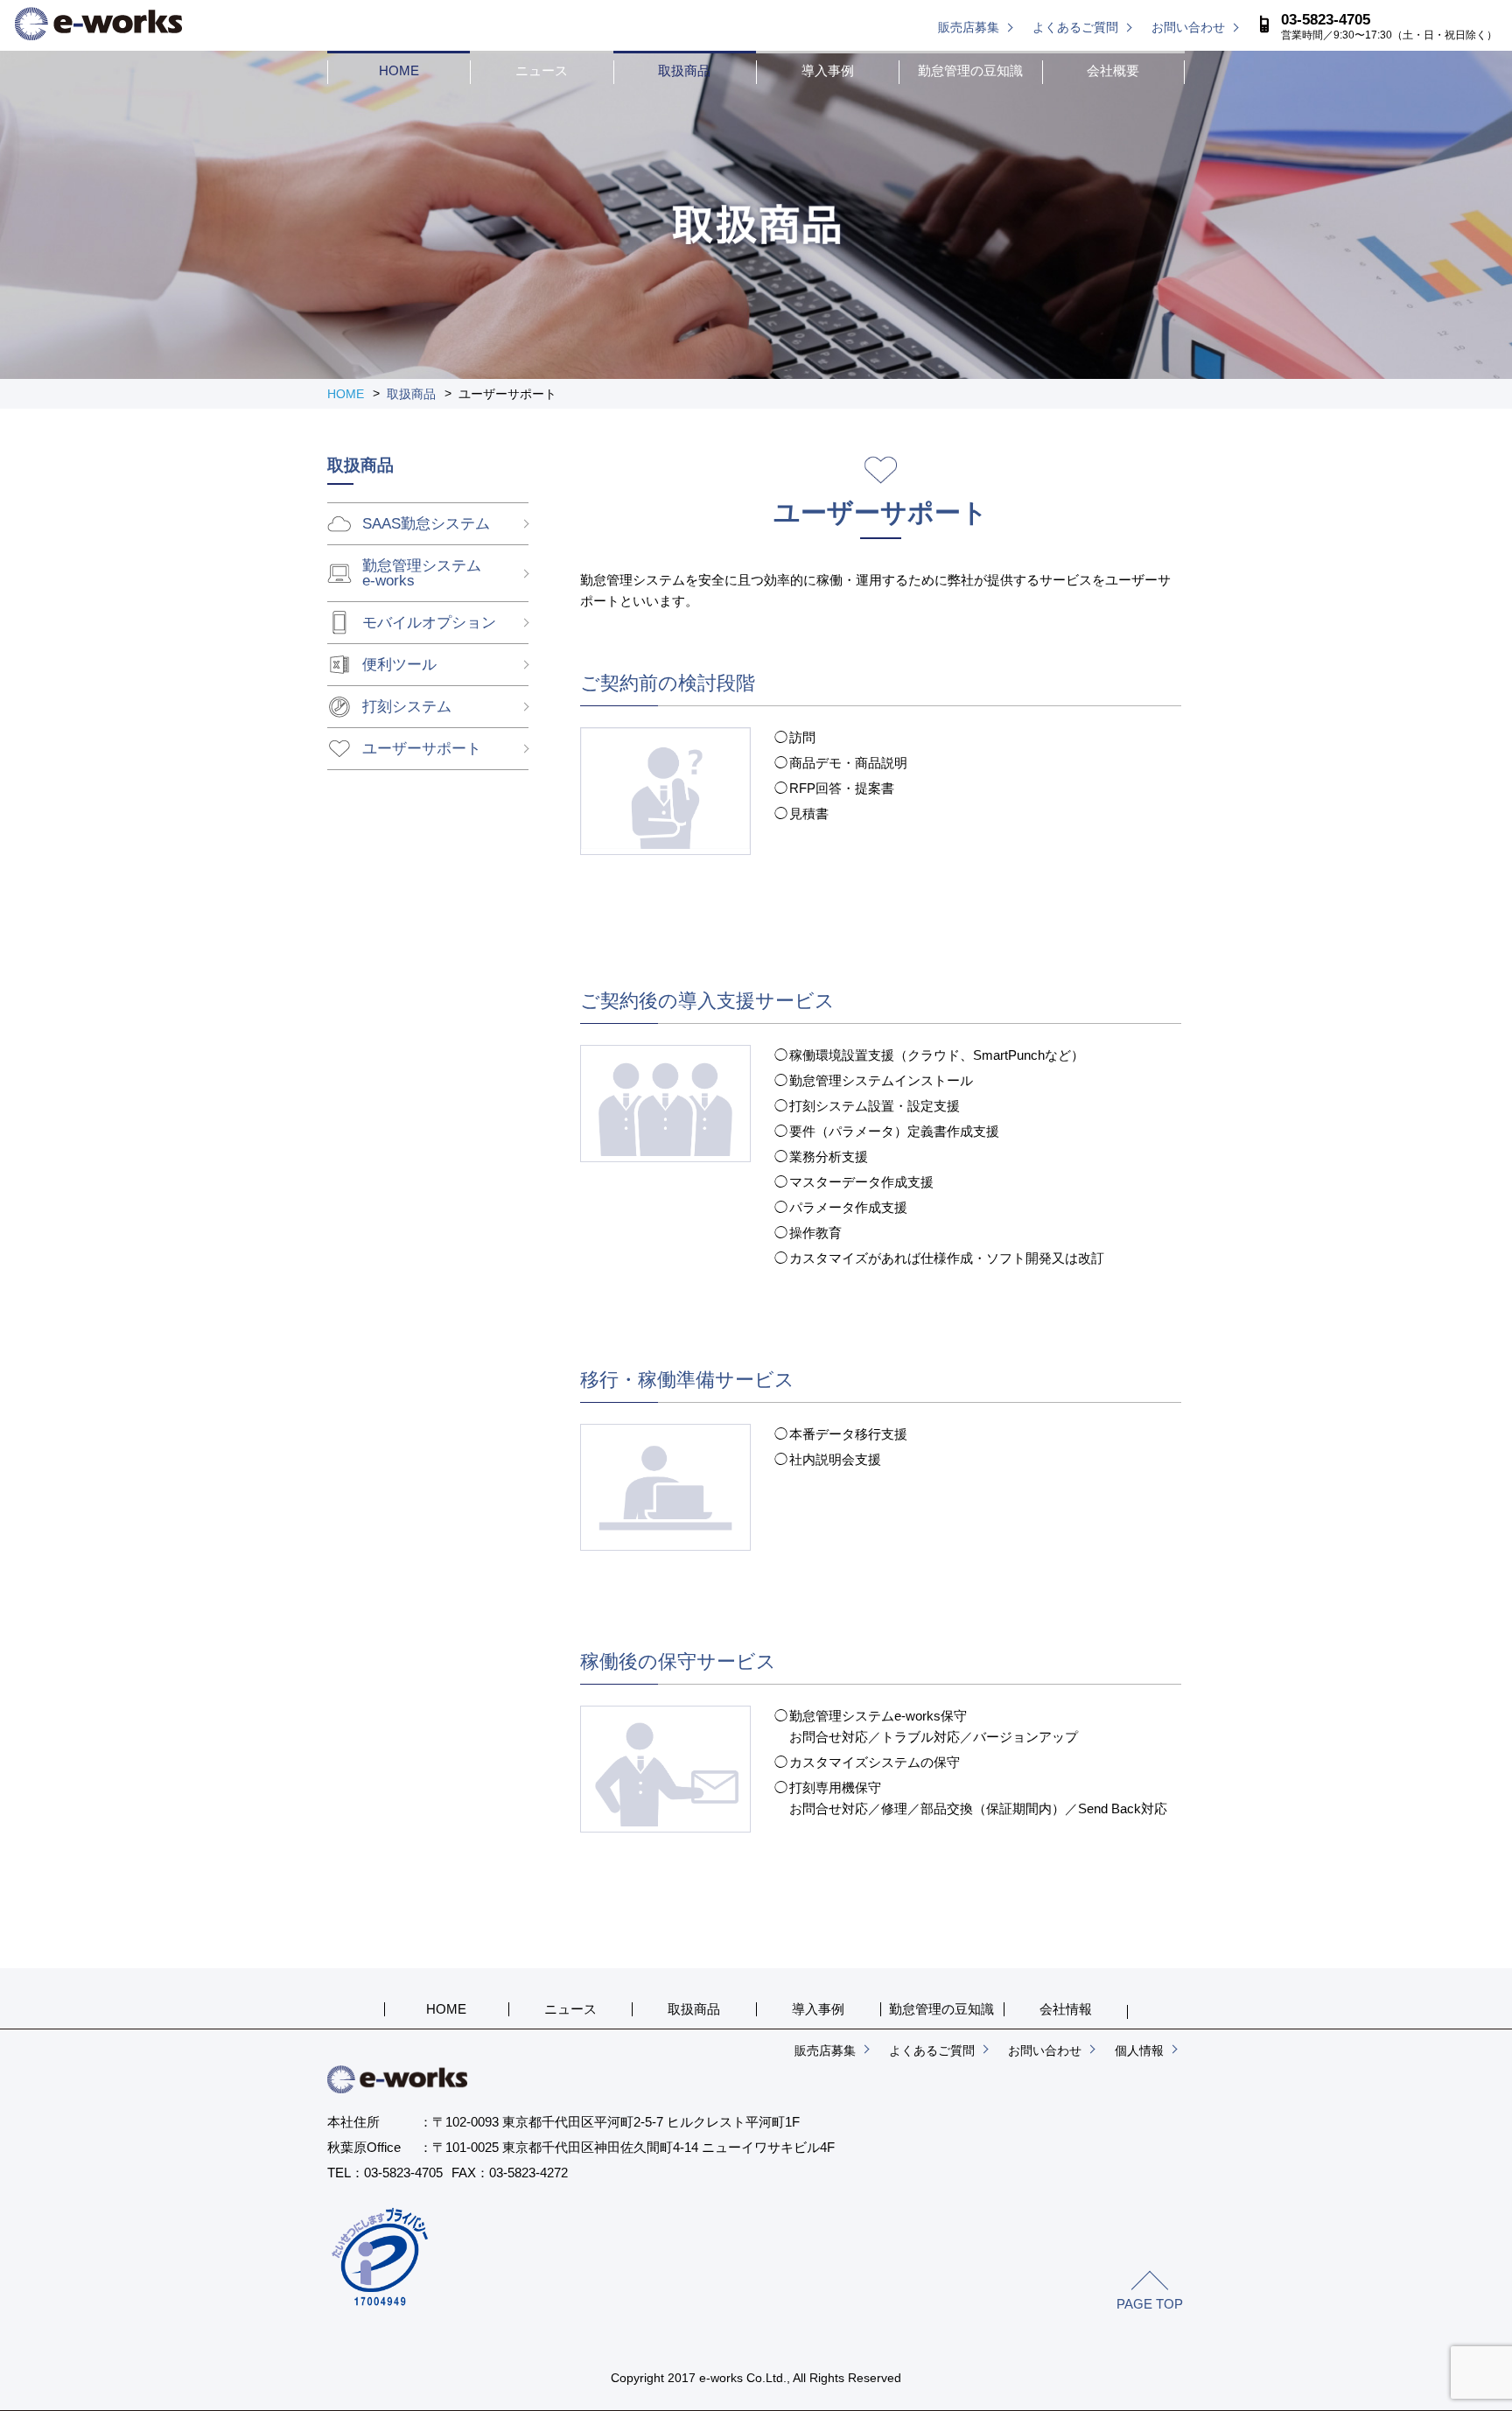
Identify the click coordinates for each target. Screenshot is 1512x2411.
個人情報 (1139, 2050)
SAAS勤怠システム (426, 524)
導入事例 (828, 70)
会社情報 (1066, 2009)
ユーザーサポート (422, 749)
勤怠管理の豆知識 (970, 70)
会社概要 (1113, 70)
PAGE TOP (1150, 2304)
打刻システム (407, 707)
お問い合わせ (1188, 27)
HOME (399, 70)
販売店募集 (969, 27)
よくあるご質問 (1075, 27)
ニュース (542, 70)
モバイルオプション (429, 623)
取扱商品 (684, 70)
